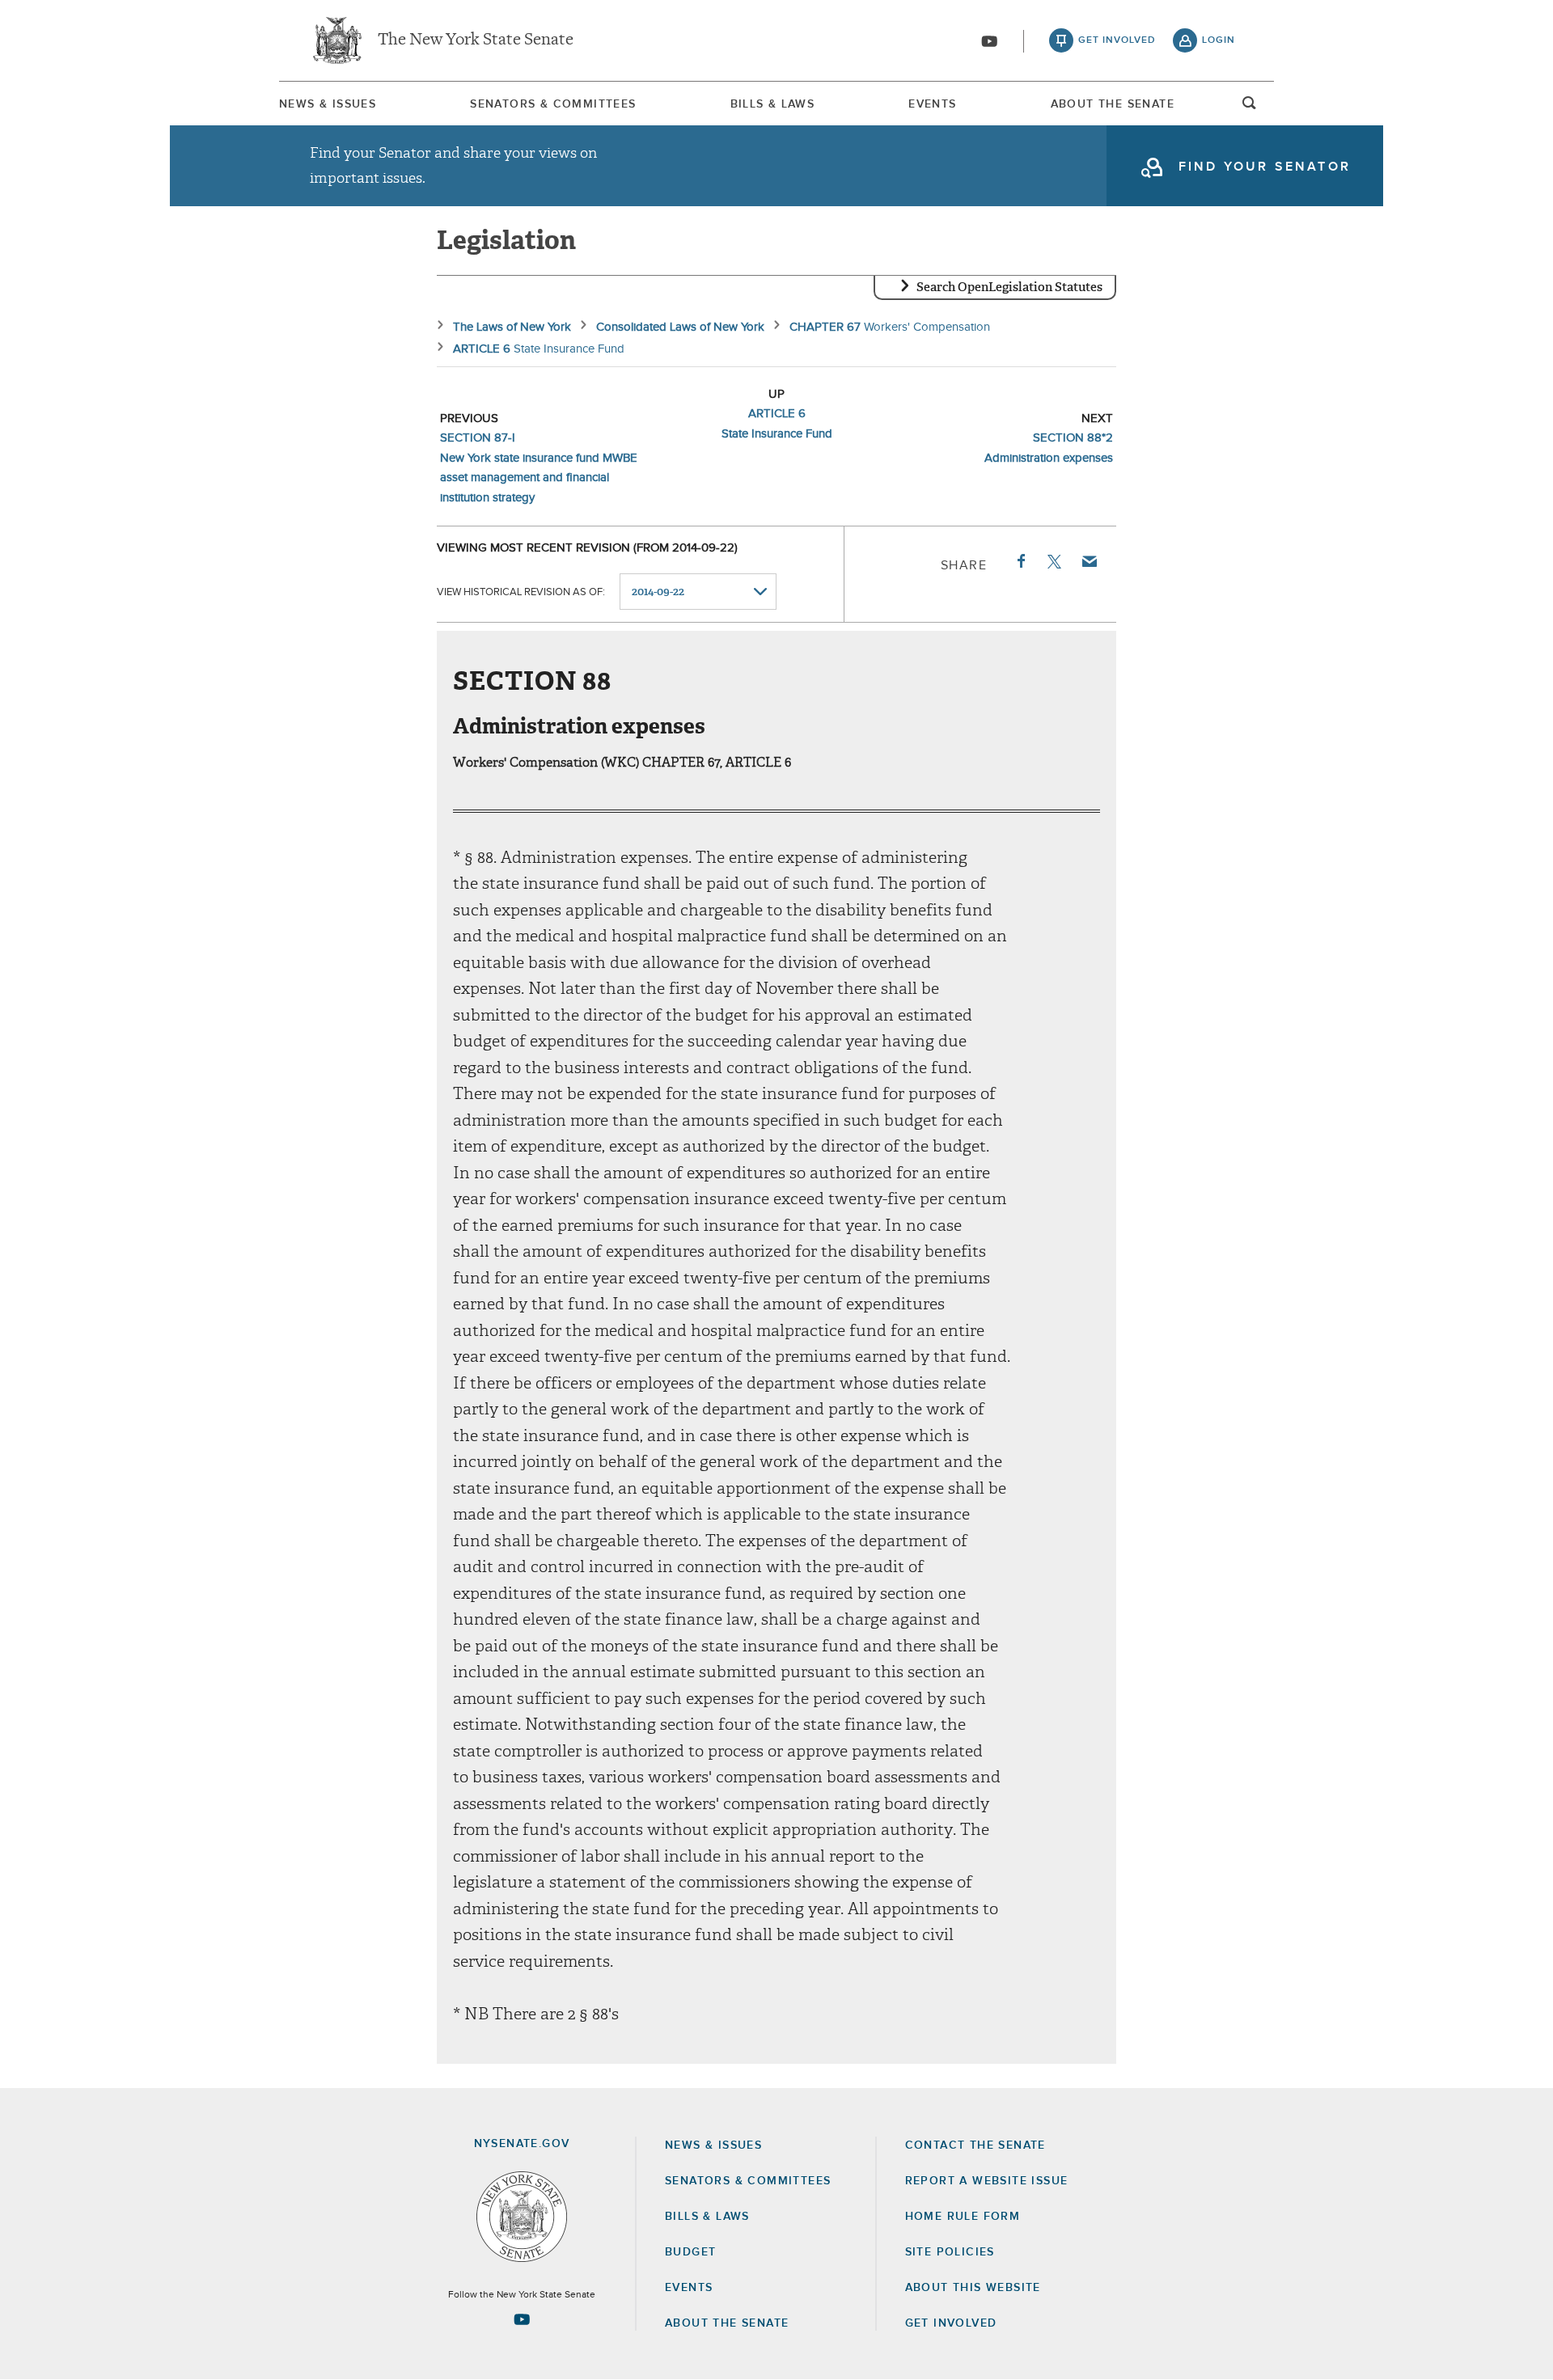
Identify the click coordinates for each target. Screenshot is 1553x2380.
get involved (1117, 40)
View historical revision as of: (521, 592)
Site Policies (950, 2252)
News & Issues (328, 104)
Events (932, 104)
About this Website (973, 2288)
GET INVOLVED (951, 2323)
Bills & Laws (773, 104)
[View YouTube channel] (989, 41)
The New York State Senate (476, 40)
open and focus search (1250, 108)
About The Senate (1113, 104)
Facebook (1020, 561)
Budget (690, 2252)
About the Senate (727, 2323)
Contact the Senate (975, 2145)
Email (1089, 561)
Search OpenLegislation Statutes (1009, 287)
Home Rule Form (963, 2217)
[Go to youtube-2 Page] (522, 2319)
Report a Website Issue (987, 2181)
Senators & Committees (553, 104)
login (1219, 40)
